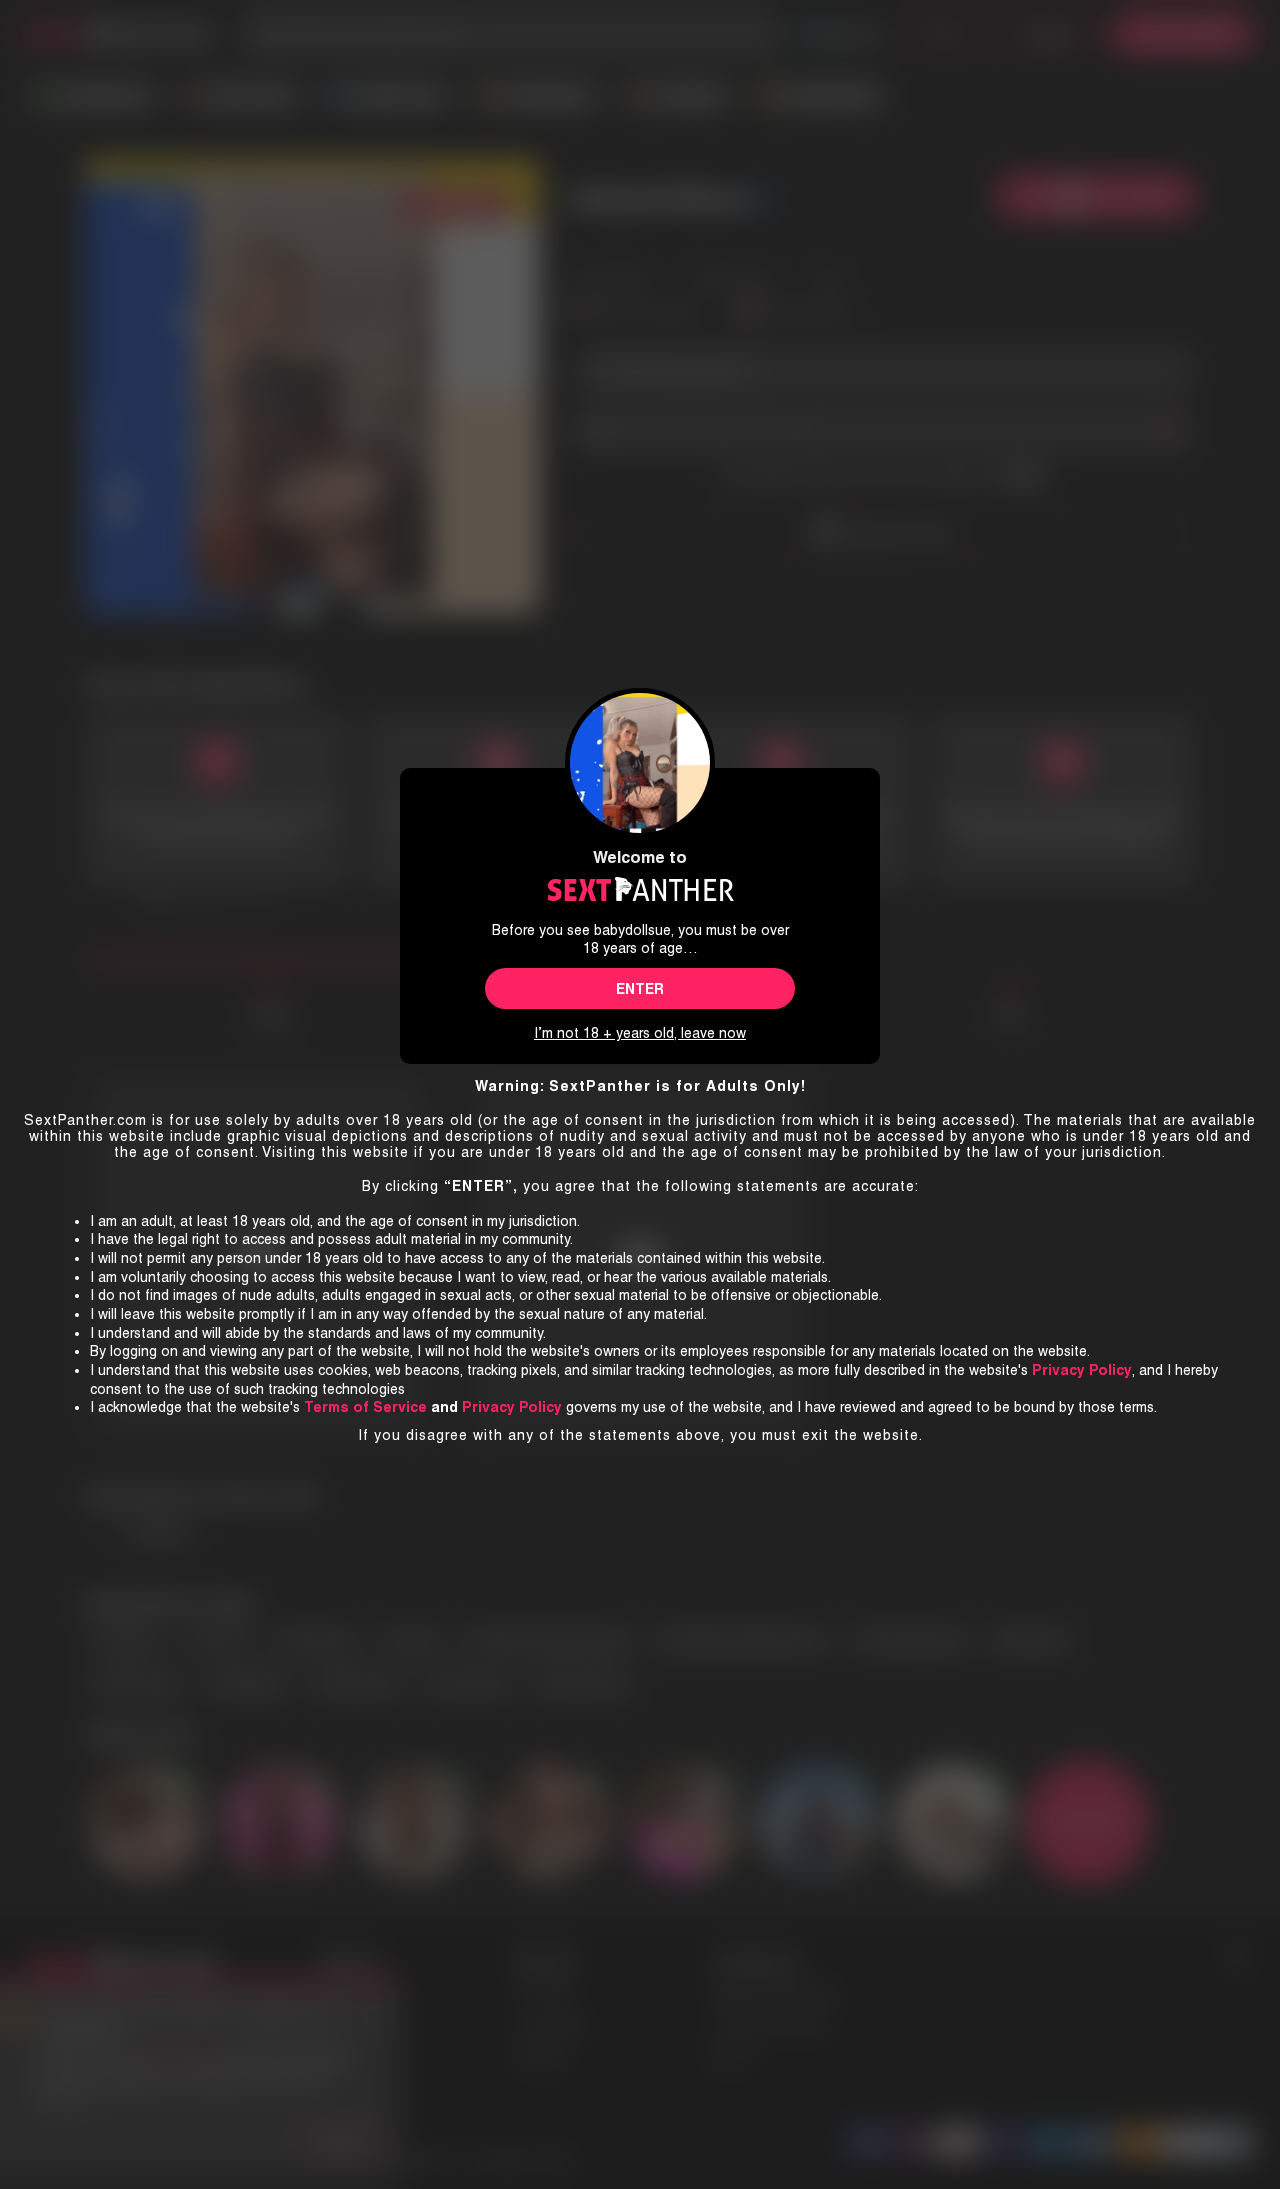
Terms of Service (365, 1407)
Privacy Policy (512, 1407)
